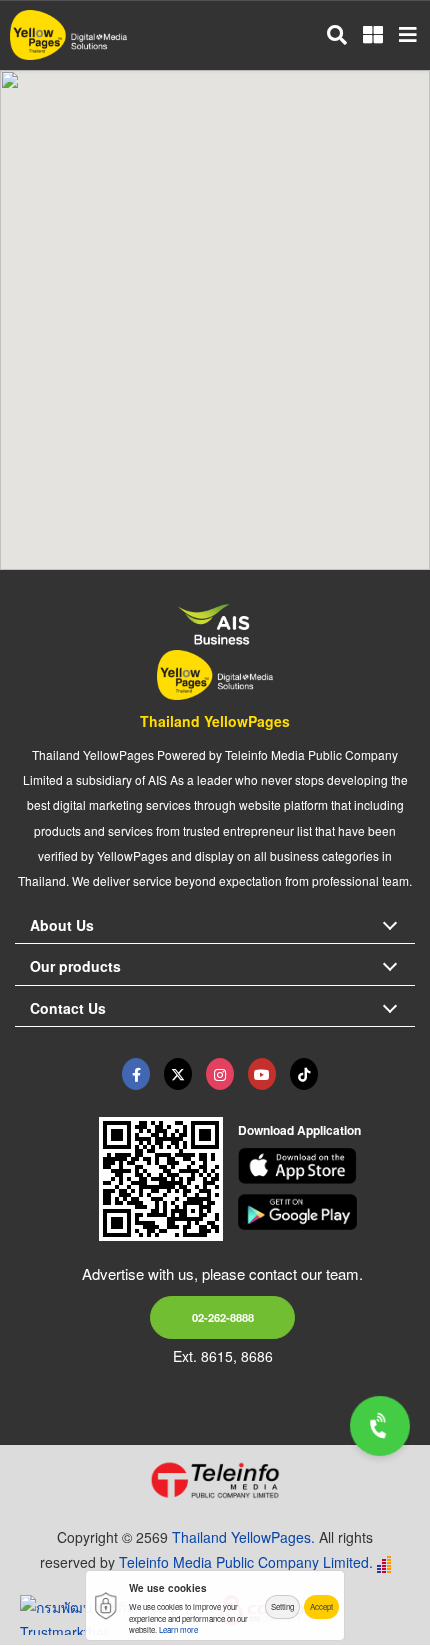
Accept (321, 1606)
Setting (282, 1606)
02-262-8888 (223, 1317)
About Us (62, 925)
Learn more (178, 1629)
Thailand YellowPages (215, 721)
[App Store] (327, 1166)
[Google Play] (327, 1212)
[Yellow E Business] (136, 1074)
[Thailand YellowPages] (178, 1074)
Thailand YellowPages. (243, 1537)
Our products (75, 966)
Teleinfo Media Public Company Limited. (246, 1562)
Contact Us (68, 1008)
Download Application (299, 1130)
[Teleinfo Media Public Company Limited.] (215, 1480)
